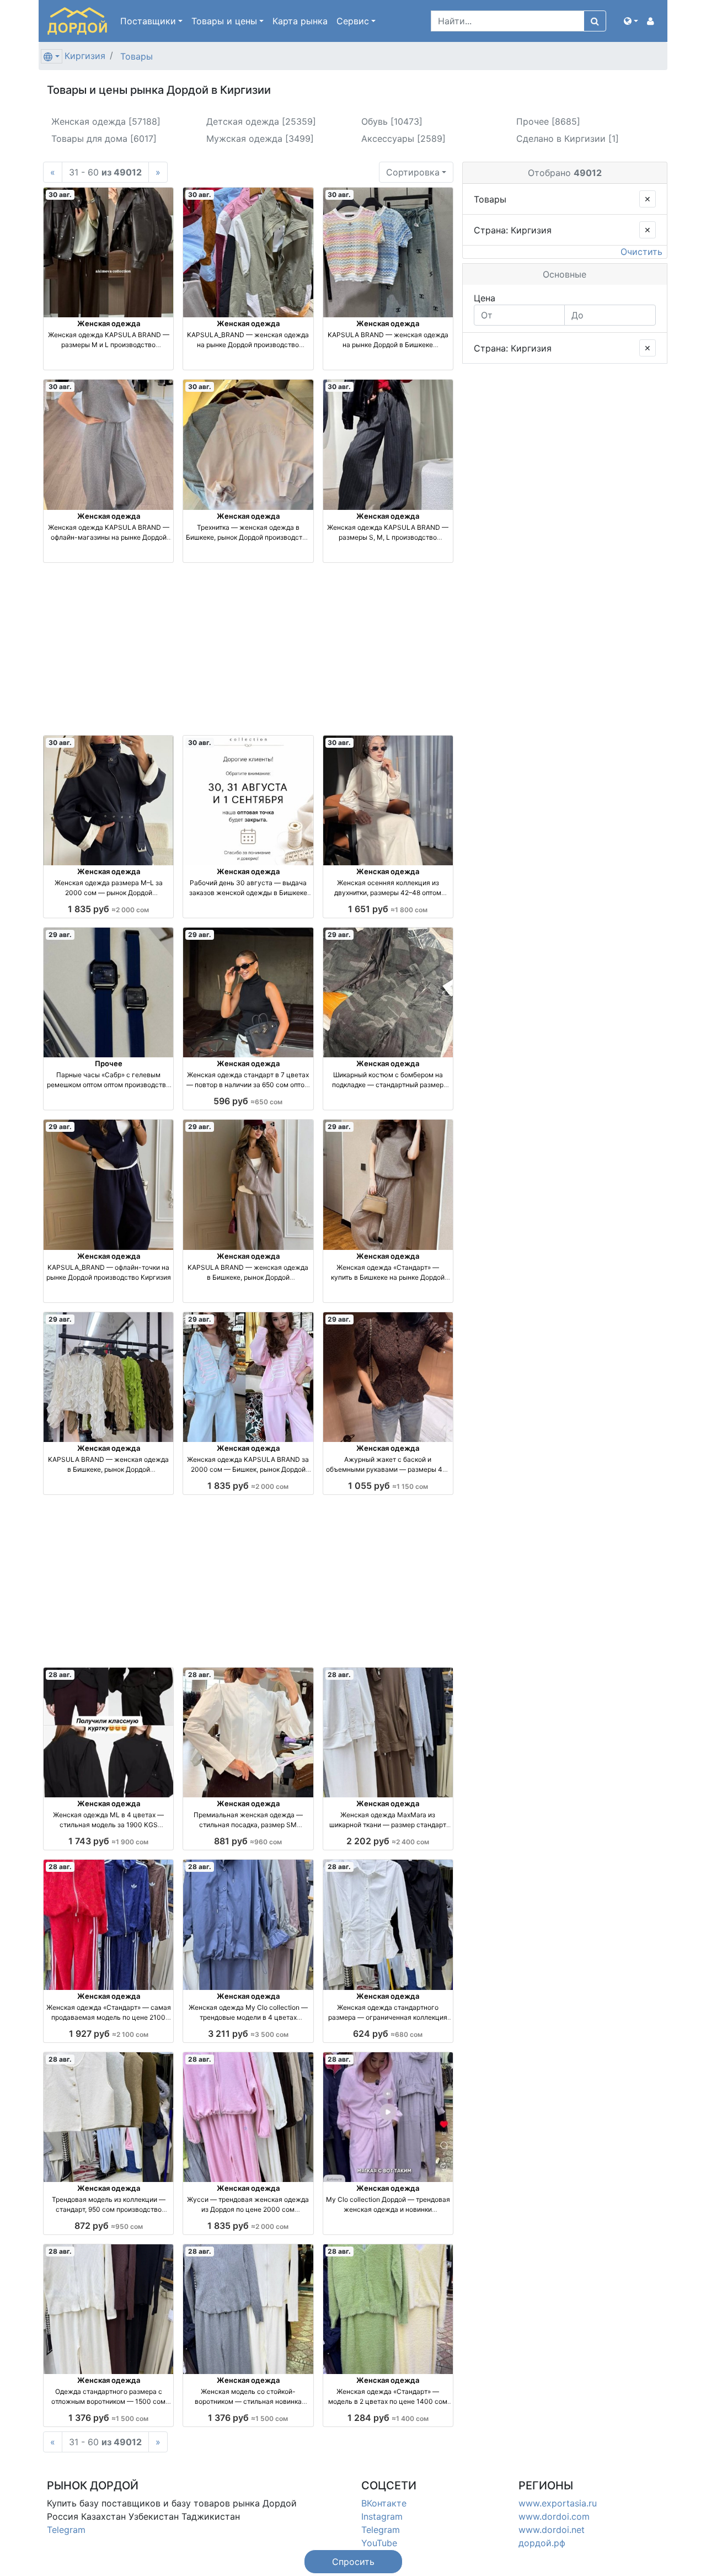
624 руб (388, 2034)
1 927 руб (109, 2034)
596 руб (248, 1101)
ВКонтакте (384, 2503)
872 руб (109, 2226)
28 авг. (60, 1675)
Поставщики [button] (148, 21)
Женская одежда (109, 323)
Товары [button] (224, 21)
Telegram (66, 2530)
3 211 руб (248, 2034)
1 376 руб (108, 2418)
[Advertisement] (248, 649)
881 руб (248, 1841)
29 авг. (60, 935)
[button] (631, 21)
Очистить (641, 252)
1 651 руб (388, 909)
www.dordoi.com (554, 2516)
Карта (300, 21)
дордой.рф (542, 2543)
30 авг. (60, 195)
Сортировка (413, 172)
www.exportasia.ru (558, 2503)
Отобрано (565, 173)
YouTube (379, 2543)
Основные (565, 274)
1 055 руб (388, 1486)
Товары (137, 56)
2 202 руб (388, 1841)
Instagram (382, 2516)
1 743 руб (108, 1841)
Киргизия (85, 56)
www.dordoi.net (552, 2530)
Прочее (109, 1063)
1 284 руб (388, 2418)
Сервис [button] (353, 21)
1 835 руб (108, 909)
